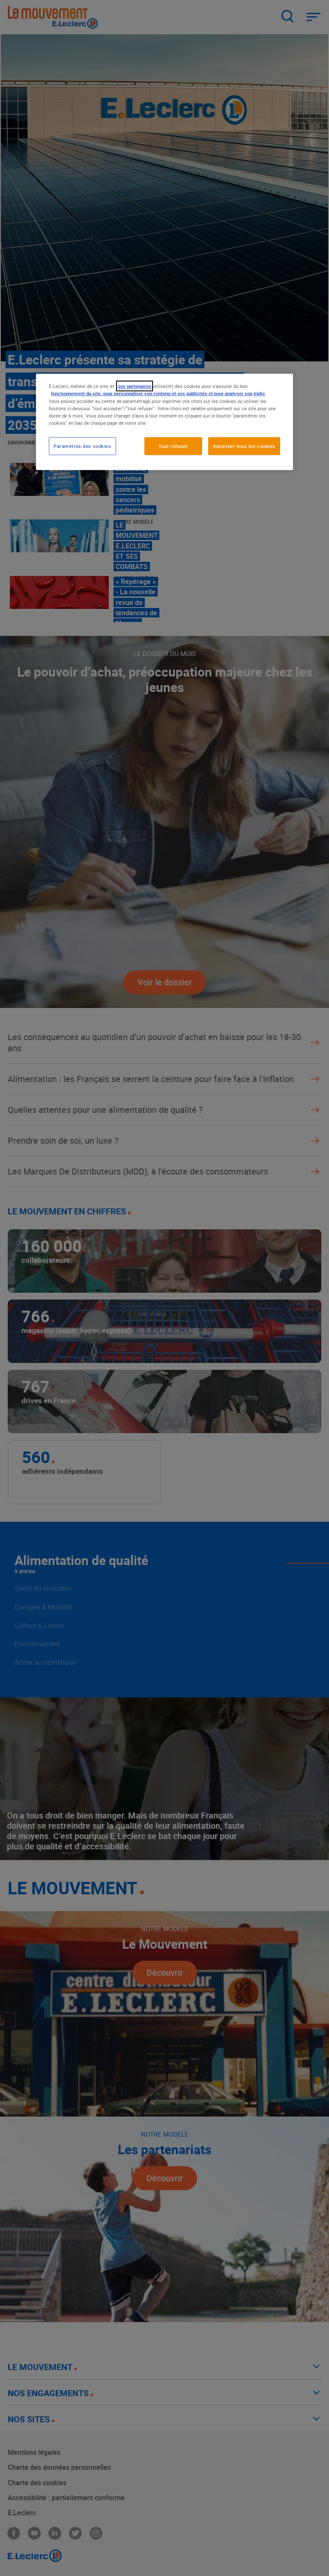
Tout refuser (173, 446)
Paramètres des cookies (82, 446)
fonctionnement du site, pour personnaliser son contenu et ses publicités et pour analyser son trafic (158, 393)
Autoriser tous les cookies (244, 446)
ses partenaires (135, 386)
